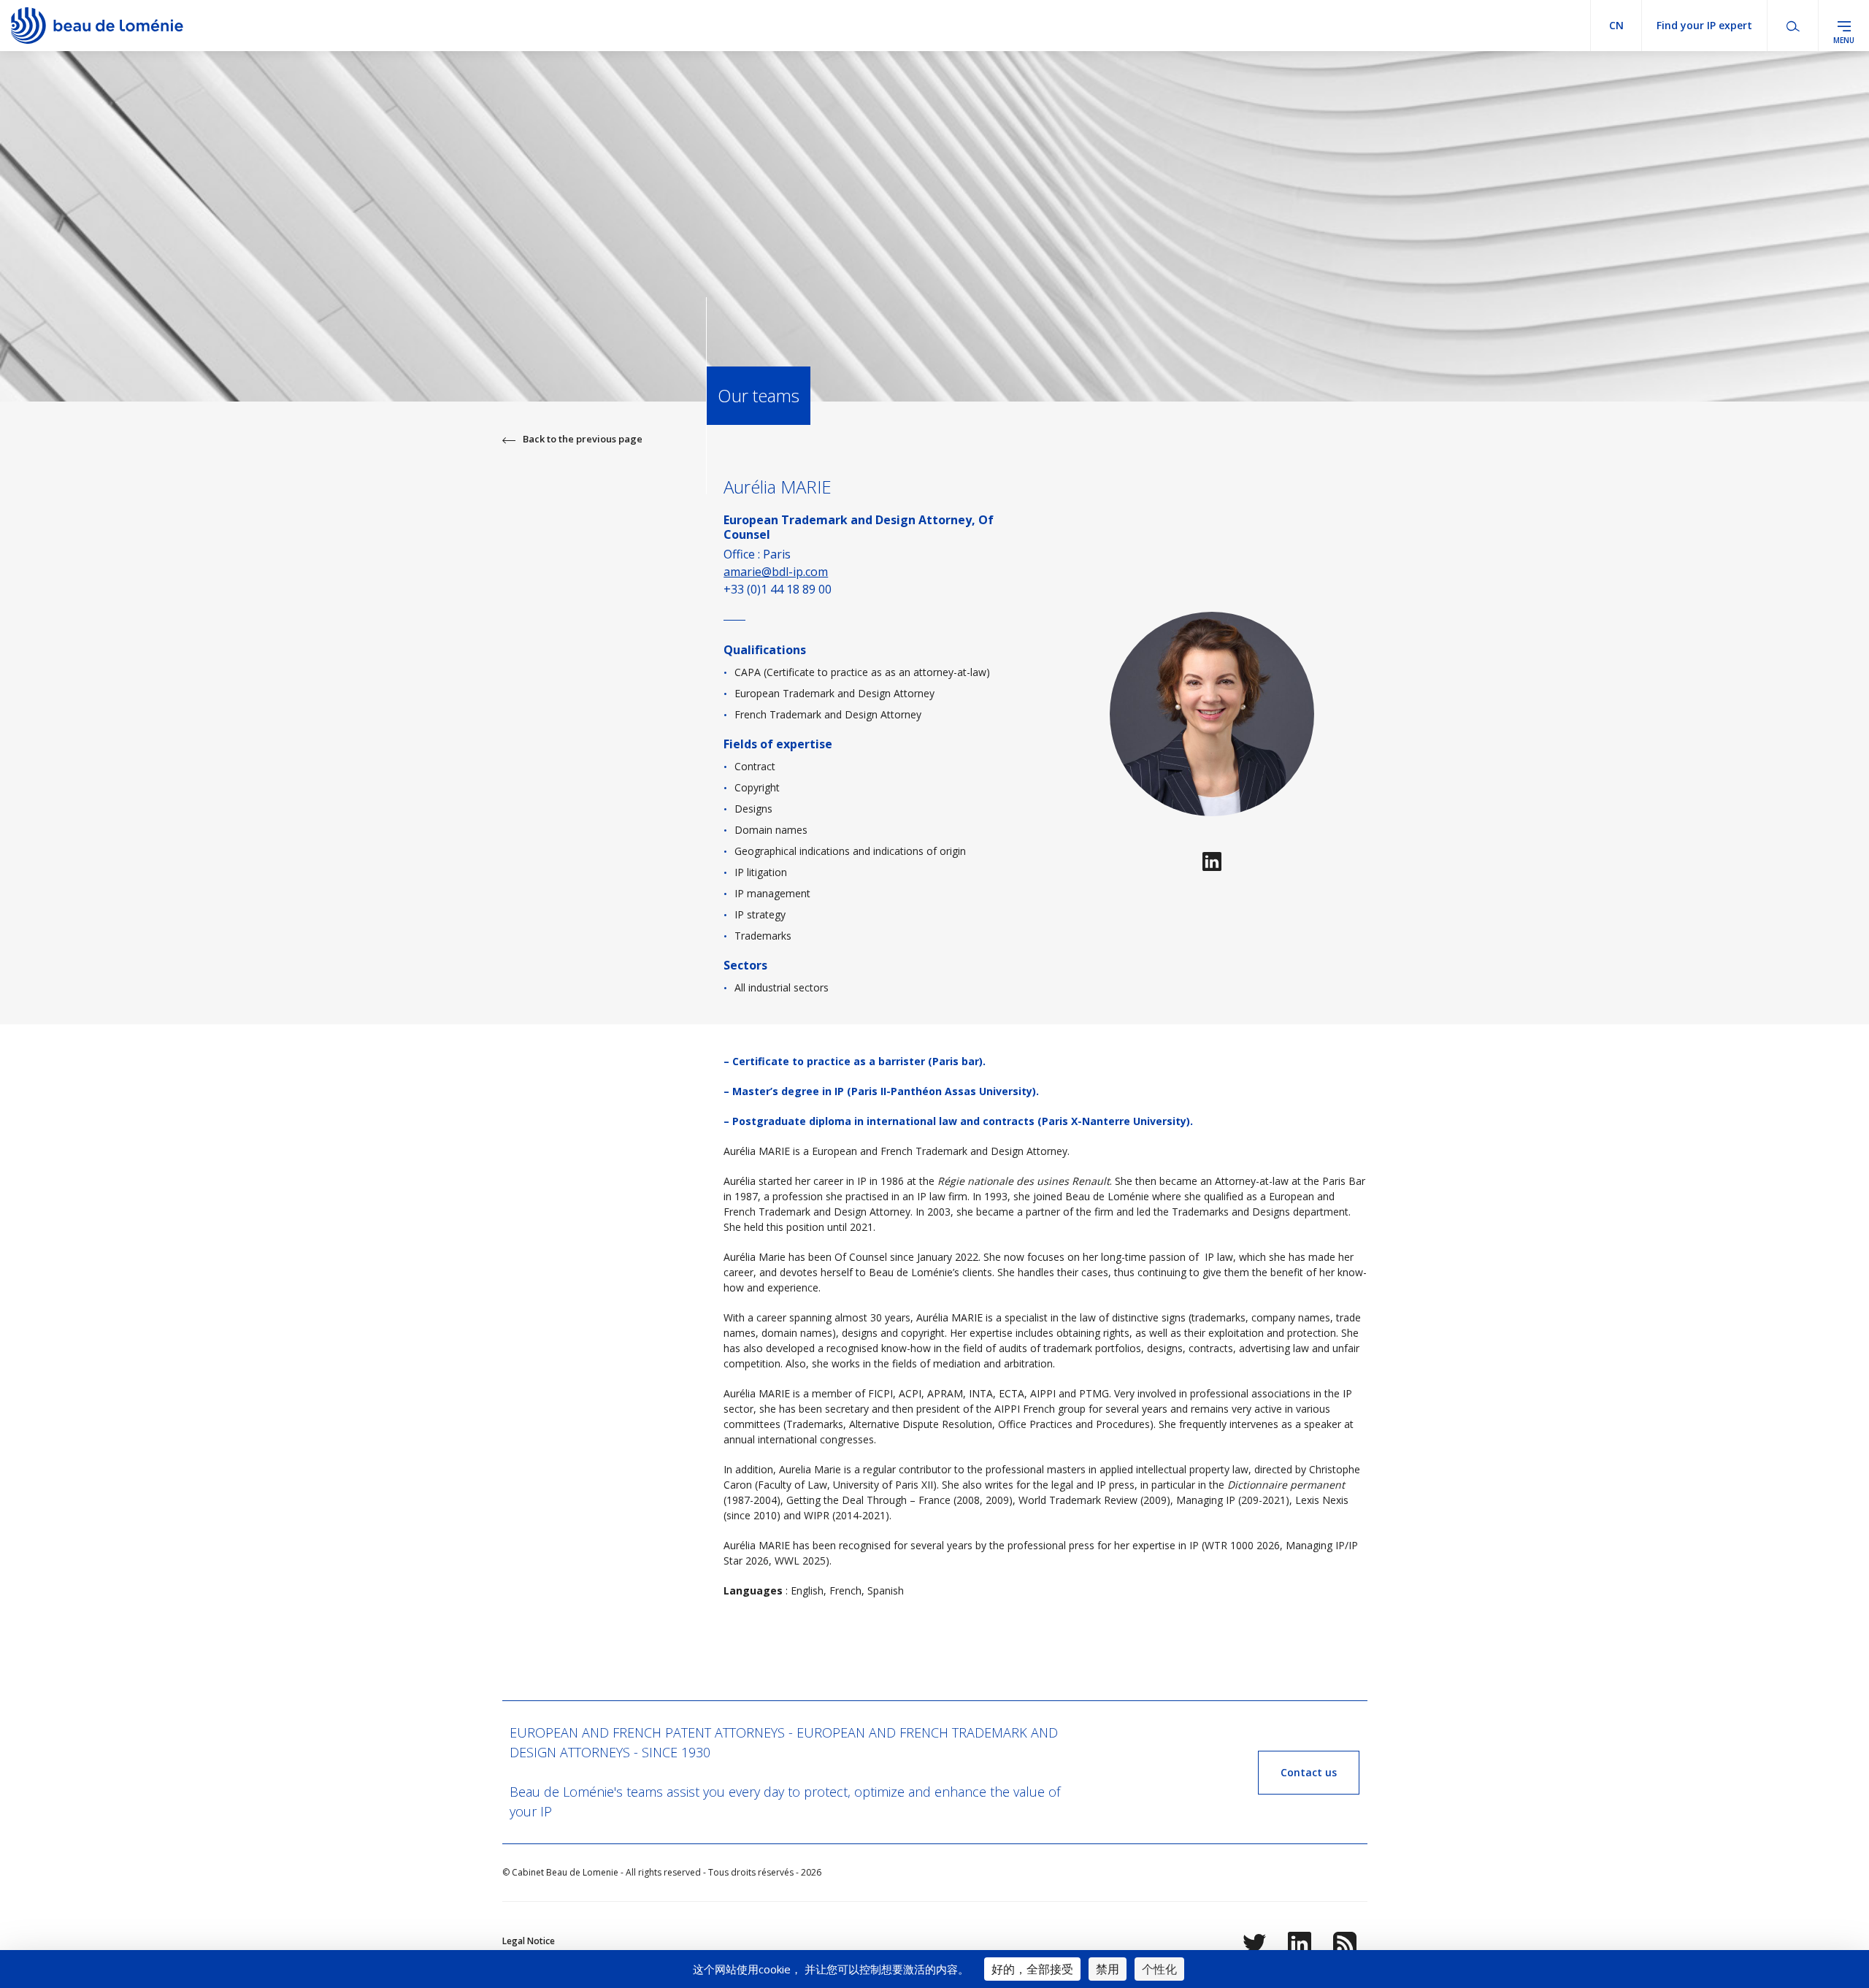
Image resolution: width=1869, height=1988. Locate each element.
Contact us (1309, 1772)
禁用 (1108, 1969)
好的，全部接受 (1032, 1969)
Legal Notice (529, 1941)
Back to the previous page (583, 439)
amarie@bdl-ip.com (776, 572)
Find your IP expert (1704, 25)
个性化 (1159, 1969)
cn (1616, 25)
